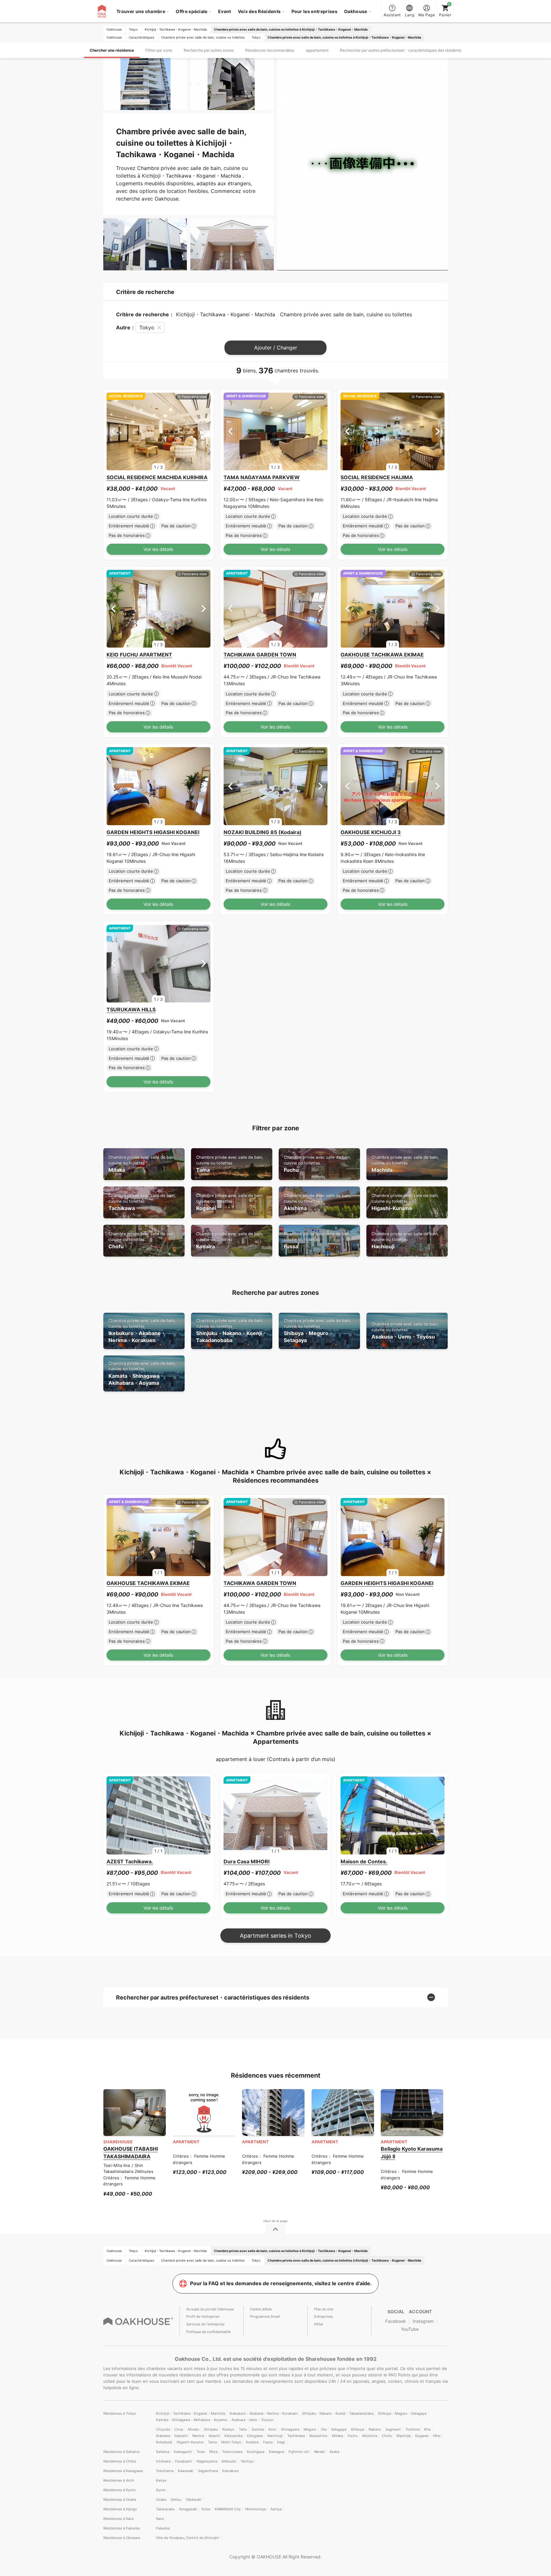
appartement (317, 50)
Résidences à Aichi (119, 2480)
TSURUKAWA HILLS (131, 1009)
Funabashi (184, 2461)
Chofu (142, 1240)
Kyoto (161, 2490)
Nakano (375, 2429)
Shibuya (357, 2429)
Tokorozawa (232, 2452)
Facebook (396, 2321)
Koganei (230, 1202)
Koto (272, 2429)
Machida (405, 1164)
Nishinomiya (256, 2509)
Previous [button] (113, 431)
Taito (243, 2429)
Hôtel (319, 2324)
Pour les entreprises (314, 11)
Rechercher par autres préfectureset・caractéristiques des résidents (401, 50)
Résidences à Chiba (120, 2461)
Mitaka (142, 1164)
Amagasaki (188, 2509)
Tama (230, 1164)
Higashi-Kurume (405, 1202)
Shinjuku (211, 2429)
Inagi (281, 2442)
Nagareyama (207, 2461)
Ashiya (276, 2509)
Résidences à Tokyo (120, 2413)
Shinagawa (290, 2429)
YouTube (410, 2329)
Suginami (393, 2429)
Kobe (206, 2509)
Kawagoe (276, 2452)
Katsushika (234, 2436)
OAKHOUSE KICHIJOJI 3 (371, 832)
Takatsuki (193, 2499)
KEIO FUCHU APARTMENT (139, 655)
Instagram (423, 2321)
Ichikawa (163, 2461)
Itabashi (181, 2436)
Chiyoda (163, 2429)
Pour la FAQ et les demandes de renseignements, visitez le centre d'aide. (281, 2283)
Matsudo (229, 2461)
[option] (158, 432)
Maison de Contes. (364, 1861)
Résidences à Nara (118, 2519)
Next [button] (204, 431)
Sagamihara (208, 2471)
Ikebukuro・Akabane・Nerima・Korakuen (142, 1331)
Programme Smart (265, 2316)
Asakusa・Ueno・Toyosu (405, 1331)
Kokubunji (164, 2442)
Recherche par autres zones (209, 50)
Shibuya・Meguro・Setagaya (317, 1331)
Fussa (317, 1240)
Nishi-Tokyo (231, 2442)
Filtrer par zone (159, 50)
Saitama (163, 2452)
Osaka (161, 2499)
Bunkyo (228, 2429)
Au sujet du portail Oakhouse (210, 2309)
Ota (324, 2429)
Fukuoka (163, 2528)
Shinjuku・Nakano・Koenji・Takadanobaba (231, 1331)
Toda (201, 2452)
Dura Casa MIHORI (246, 1861)
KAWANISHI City (228, 2509)
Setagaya (339, 2429)
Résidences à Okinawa (122, 2538)
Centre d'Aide (261, 2309)
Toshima (412, 2429)
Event (225, 11)
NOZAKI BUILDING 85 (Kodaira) (263, 832)
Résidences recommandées (270, 50)
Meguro (310, 2429)
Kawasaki (186, 2471)
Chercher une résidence (112, 50)
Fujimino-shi (299, 2452)
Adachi (214, 2436)
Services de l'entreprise (205, 2324)
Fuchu (317, 1164)
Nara (160, 2519)
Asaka (334, 2452)
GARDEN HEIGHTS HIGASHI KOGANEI (153, 832)
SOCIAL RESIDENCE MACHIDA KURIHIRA (157, 477)
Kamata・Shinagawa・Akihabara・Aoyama (142, 1373)
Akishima (317, 1202)
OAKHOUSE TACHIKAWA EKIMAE (382, 655)
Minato (194, 2429)
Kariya (161, 2480)
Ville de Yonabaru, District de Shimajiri (187, 2538)
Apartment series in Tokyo (275, 1936)
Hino (437, 2436)
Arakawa (163, 2436)
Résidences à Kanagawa (123, 2471)
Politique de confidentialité (208, 2332)
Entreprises (323, 2316)
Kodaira (230, 1240)
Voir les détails (158, 549)
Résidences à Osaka (120, 2499)
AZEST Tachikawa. (130, 1861)
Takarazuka (165, 2509)
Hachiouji (405, 1240)
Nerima (198, 2436)
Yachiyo (247, 2461)
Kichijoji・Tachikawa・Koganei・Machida (191, 2413)
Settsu (176, 2499)
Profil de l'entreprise (203, 2316)
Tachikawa (142, 1202)
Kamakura (230, 2471)
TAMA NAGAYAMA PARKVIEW (262, 477)
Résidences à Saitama (121, 2452)
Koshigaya (256, 2452)
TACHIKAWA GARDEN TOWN (260, 655)
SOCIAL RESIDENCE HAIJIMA (377, 477)
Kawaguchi (183, 2452)
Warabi (319, 2452)
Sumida (258, 2429)
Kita (427, 2429)
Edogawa (255, 2436)
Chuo (179, 2429)
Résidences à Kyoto (120, 2490)
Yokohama (165, 2471)
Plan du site (324, 2309)
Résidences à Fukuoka (121, 2528)
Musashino (318, 2436)
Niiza (213, 2452)
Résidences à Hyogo (120, 2509)
